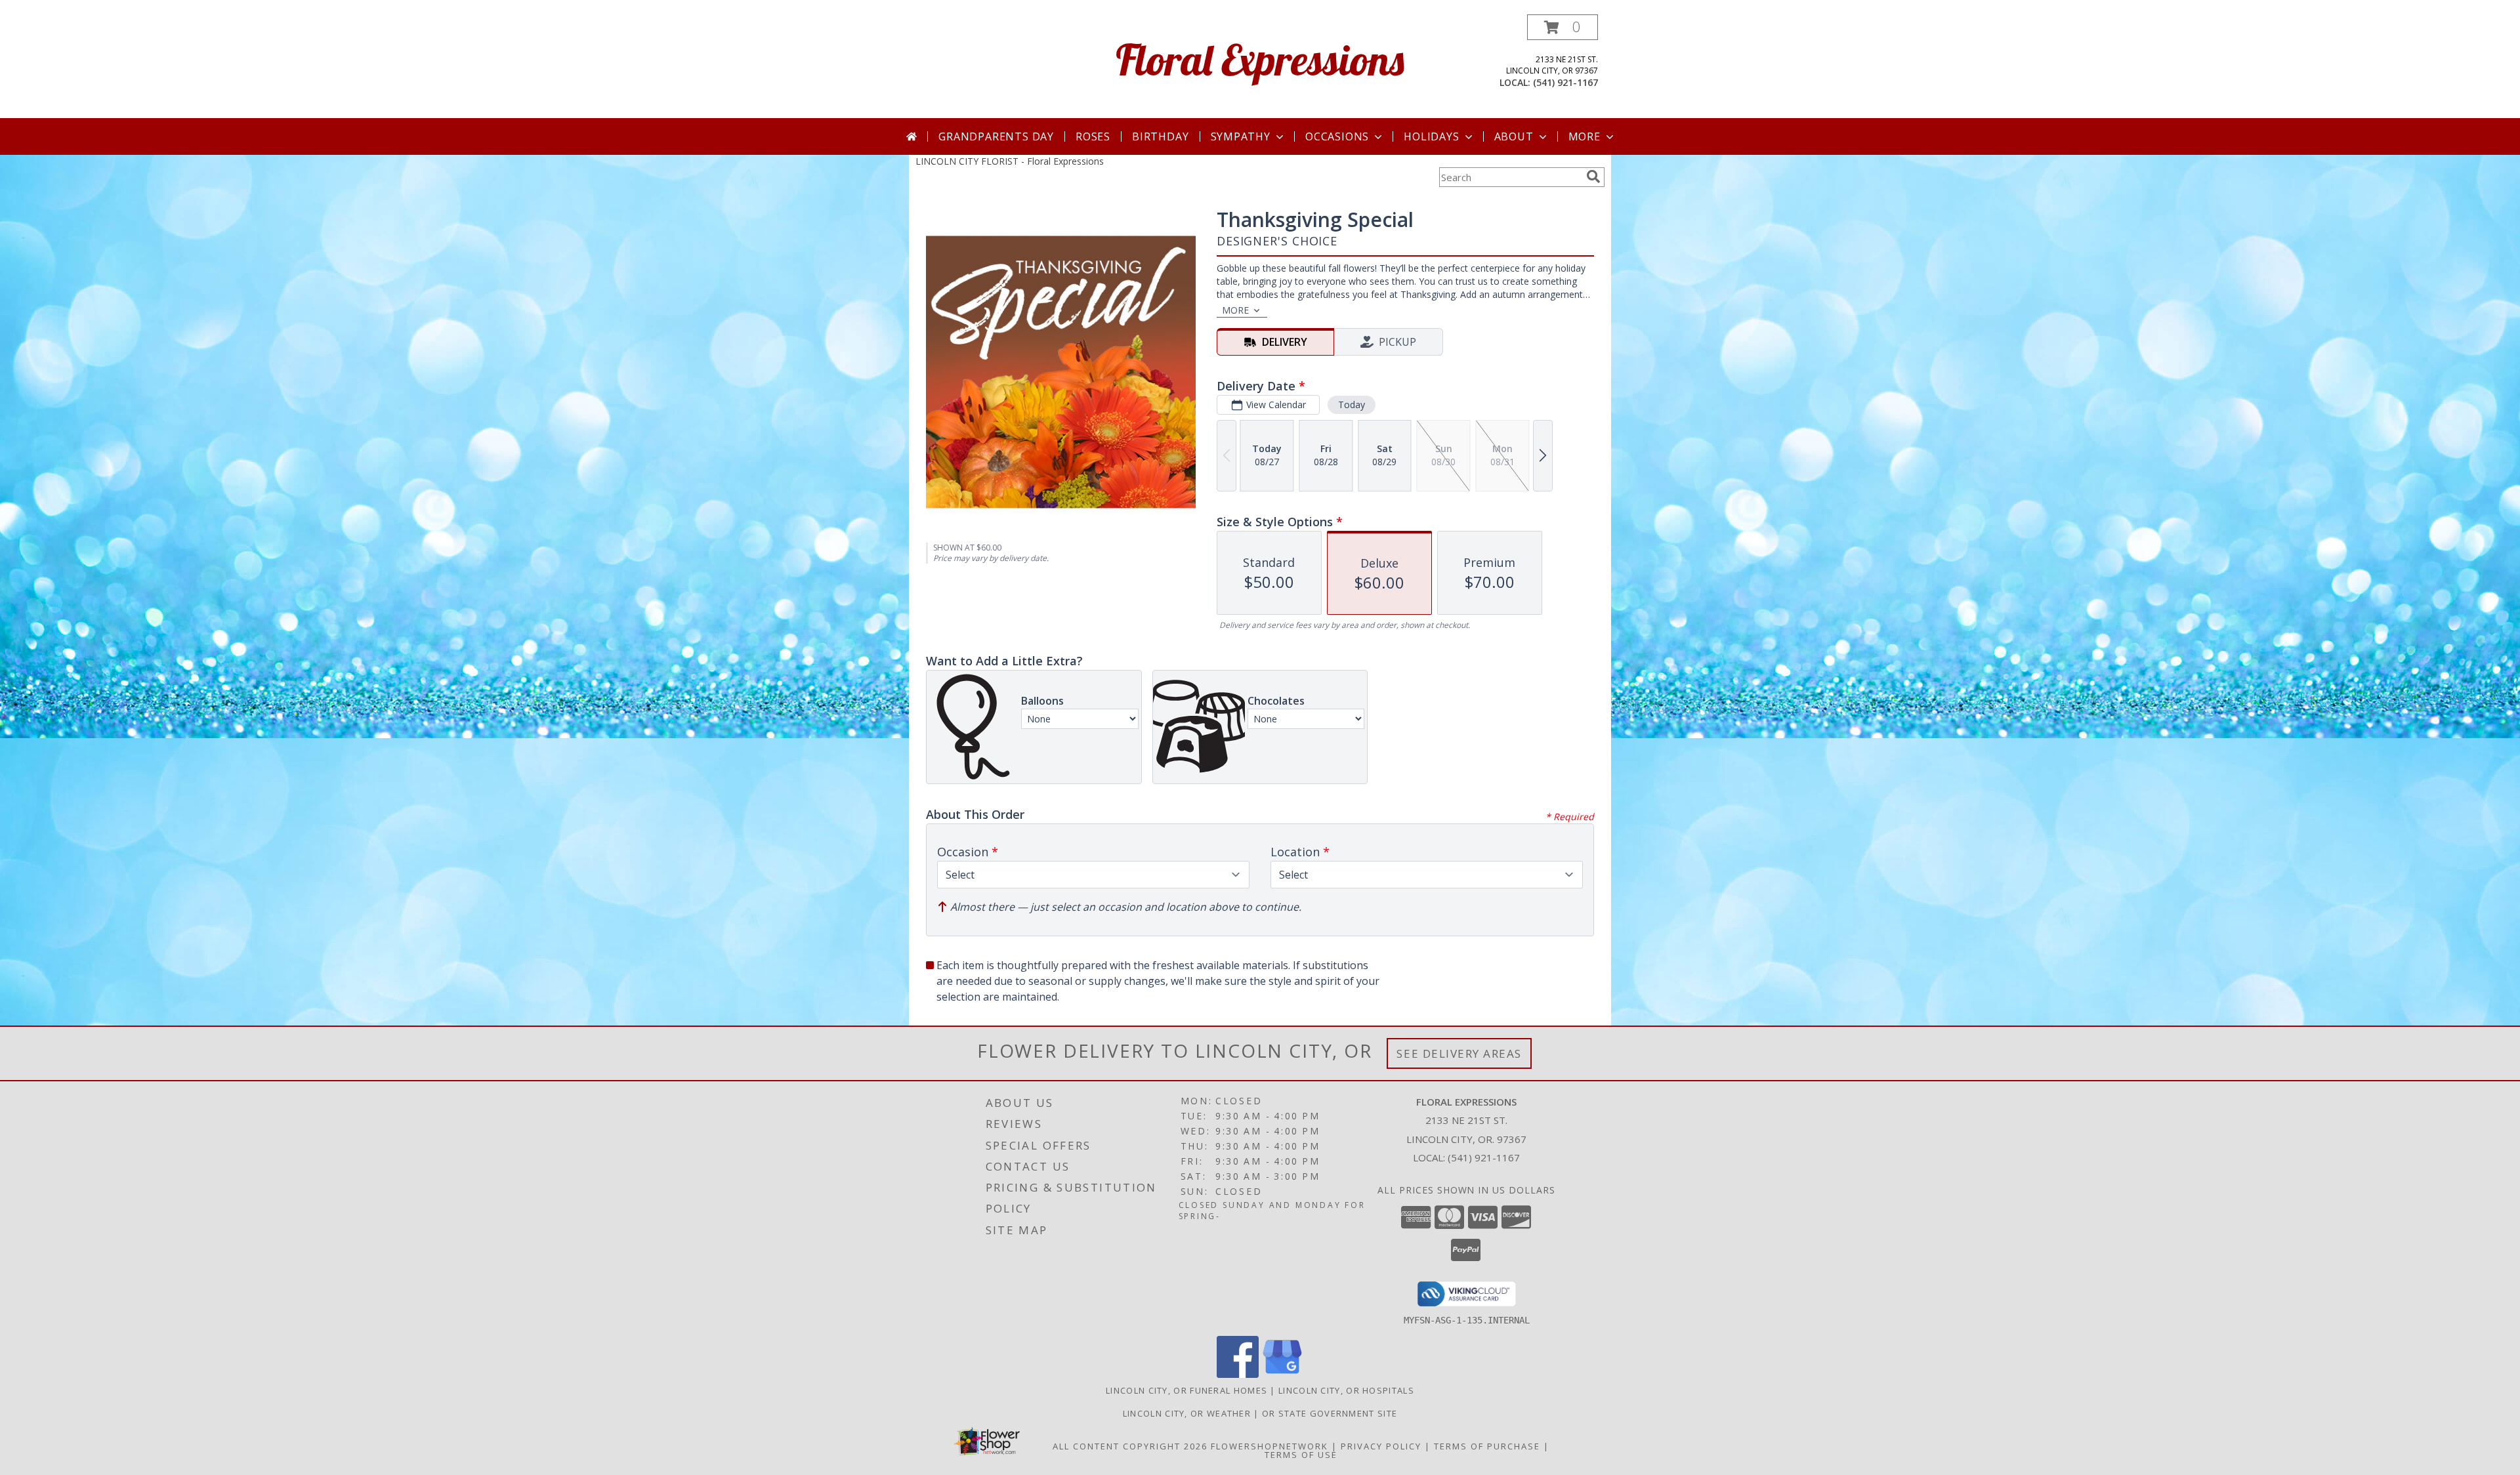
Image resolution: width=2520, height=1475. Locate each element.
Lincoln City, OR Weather (1187, 1413)
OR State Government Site (1330, 1413)
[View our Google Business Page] (1282, 1374)
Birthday (1160, 136)
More (1585, 136)
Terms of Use (1301, 1455)
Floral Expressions (1260, 59)
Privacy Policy (1381, 1446)
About (1514, 136)
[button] (1563, 27)
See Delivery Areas (1459, 1053)
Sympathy (1241, 136)
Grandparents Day (996, 136)
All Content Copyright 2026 (1130, 1446)
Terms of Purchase (1487, 1446)
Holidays (1431, 136)
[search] (1593, 177)
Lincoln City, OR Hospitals (1346, 1390)
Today (1352, 405)
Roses (1093, 136)
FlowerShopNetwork (1270, 1446)
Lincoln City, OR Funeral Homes (1186, 1390)
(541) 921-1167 (1565, 82)
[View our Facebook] (1238, 1374)
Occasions (1337, 136)
